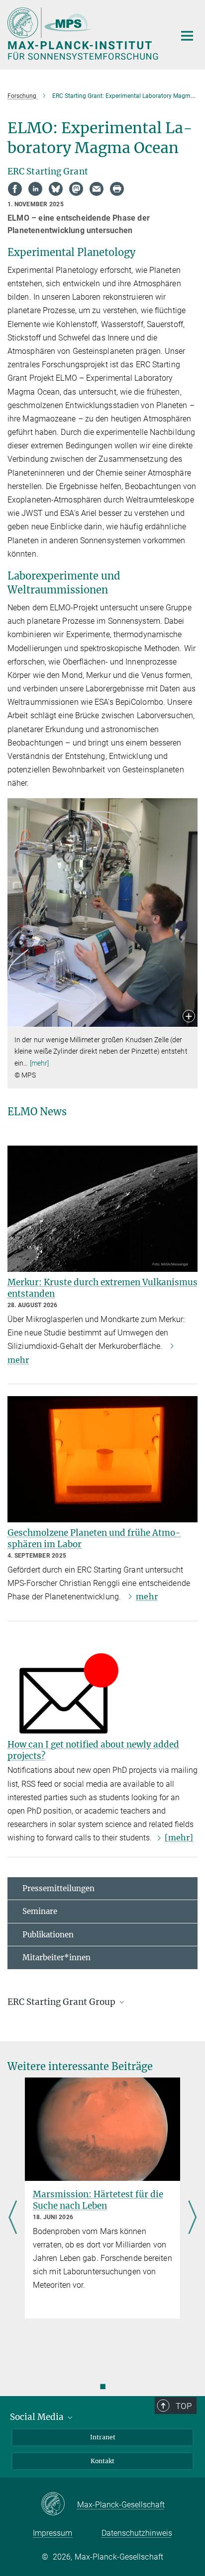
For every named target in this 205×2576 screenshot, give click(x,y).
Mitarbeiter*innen (56, 1957)
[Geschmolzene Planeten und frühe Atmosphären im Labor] (102, 1459)
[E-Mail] (97, 189)
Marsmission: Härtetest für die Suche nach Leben (98, 2200)
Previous (13, 2218)
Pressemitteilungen (58, 1888)
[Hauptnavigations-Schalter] (187, 36)
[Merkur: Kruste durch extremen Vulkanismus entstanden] (102, 1209)
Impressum (52, 2533)
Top (184, 2406)
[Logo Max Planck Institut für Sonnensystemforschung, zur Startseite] (84, 34)
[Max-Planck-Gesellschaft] (59, 2504)
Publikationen (48, 1935)
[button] (189, 1017)
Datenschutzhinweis (137, 2533)
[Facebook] (15, 189)
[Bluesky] (56, 189)
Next (192, 2218)
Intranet (103, 2437)
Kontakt (102, 2461)
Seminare (40, 1911)
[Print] (117, 189)
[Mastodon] (76, 189)
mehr (147, 1596)
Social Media (38, 2417)
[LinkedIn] (35, 189)
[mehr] (40, 1063)
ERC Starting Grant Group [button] (62, 2002)
